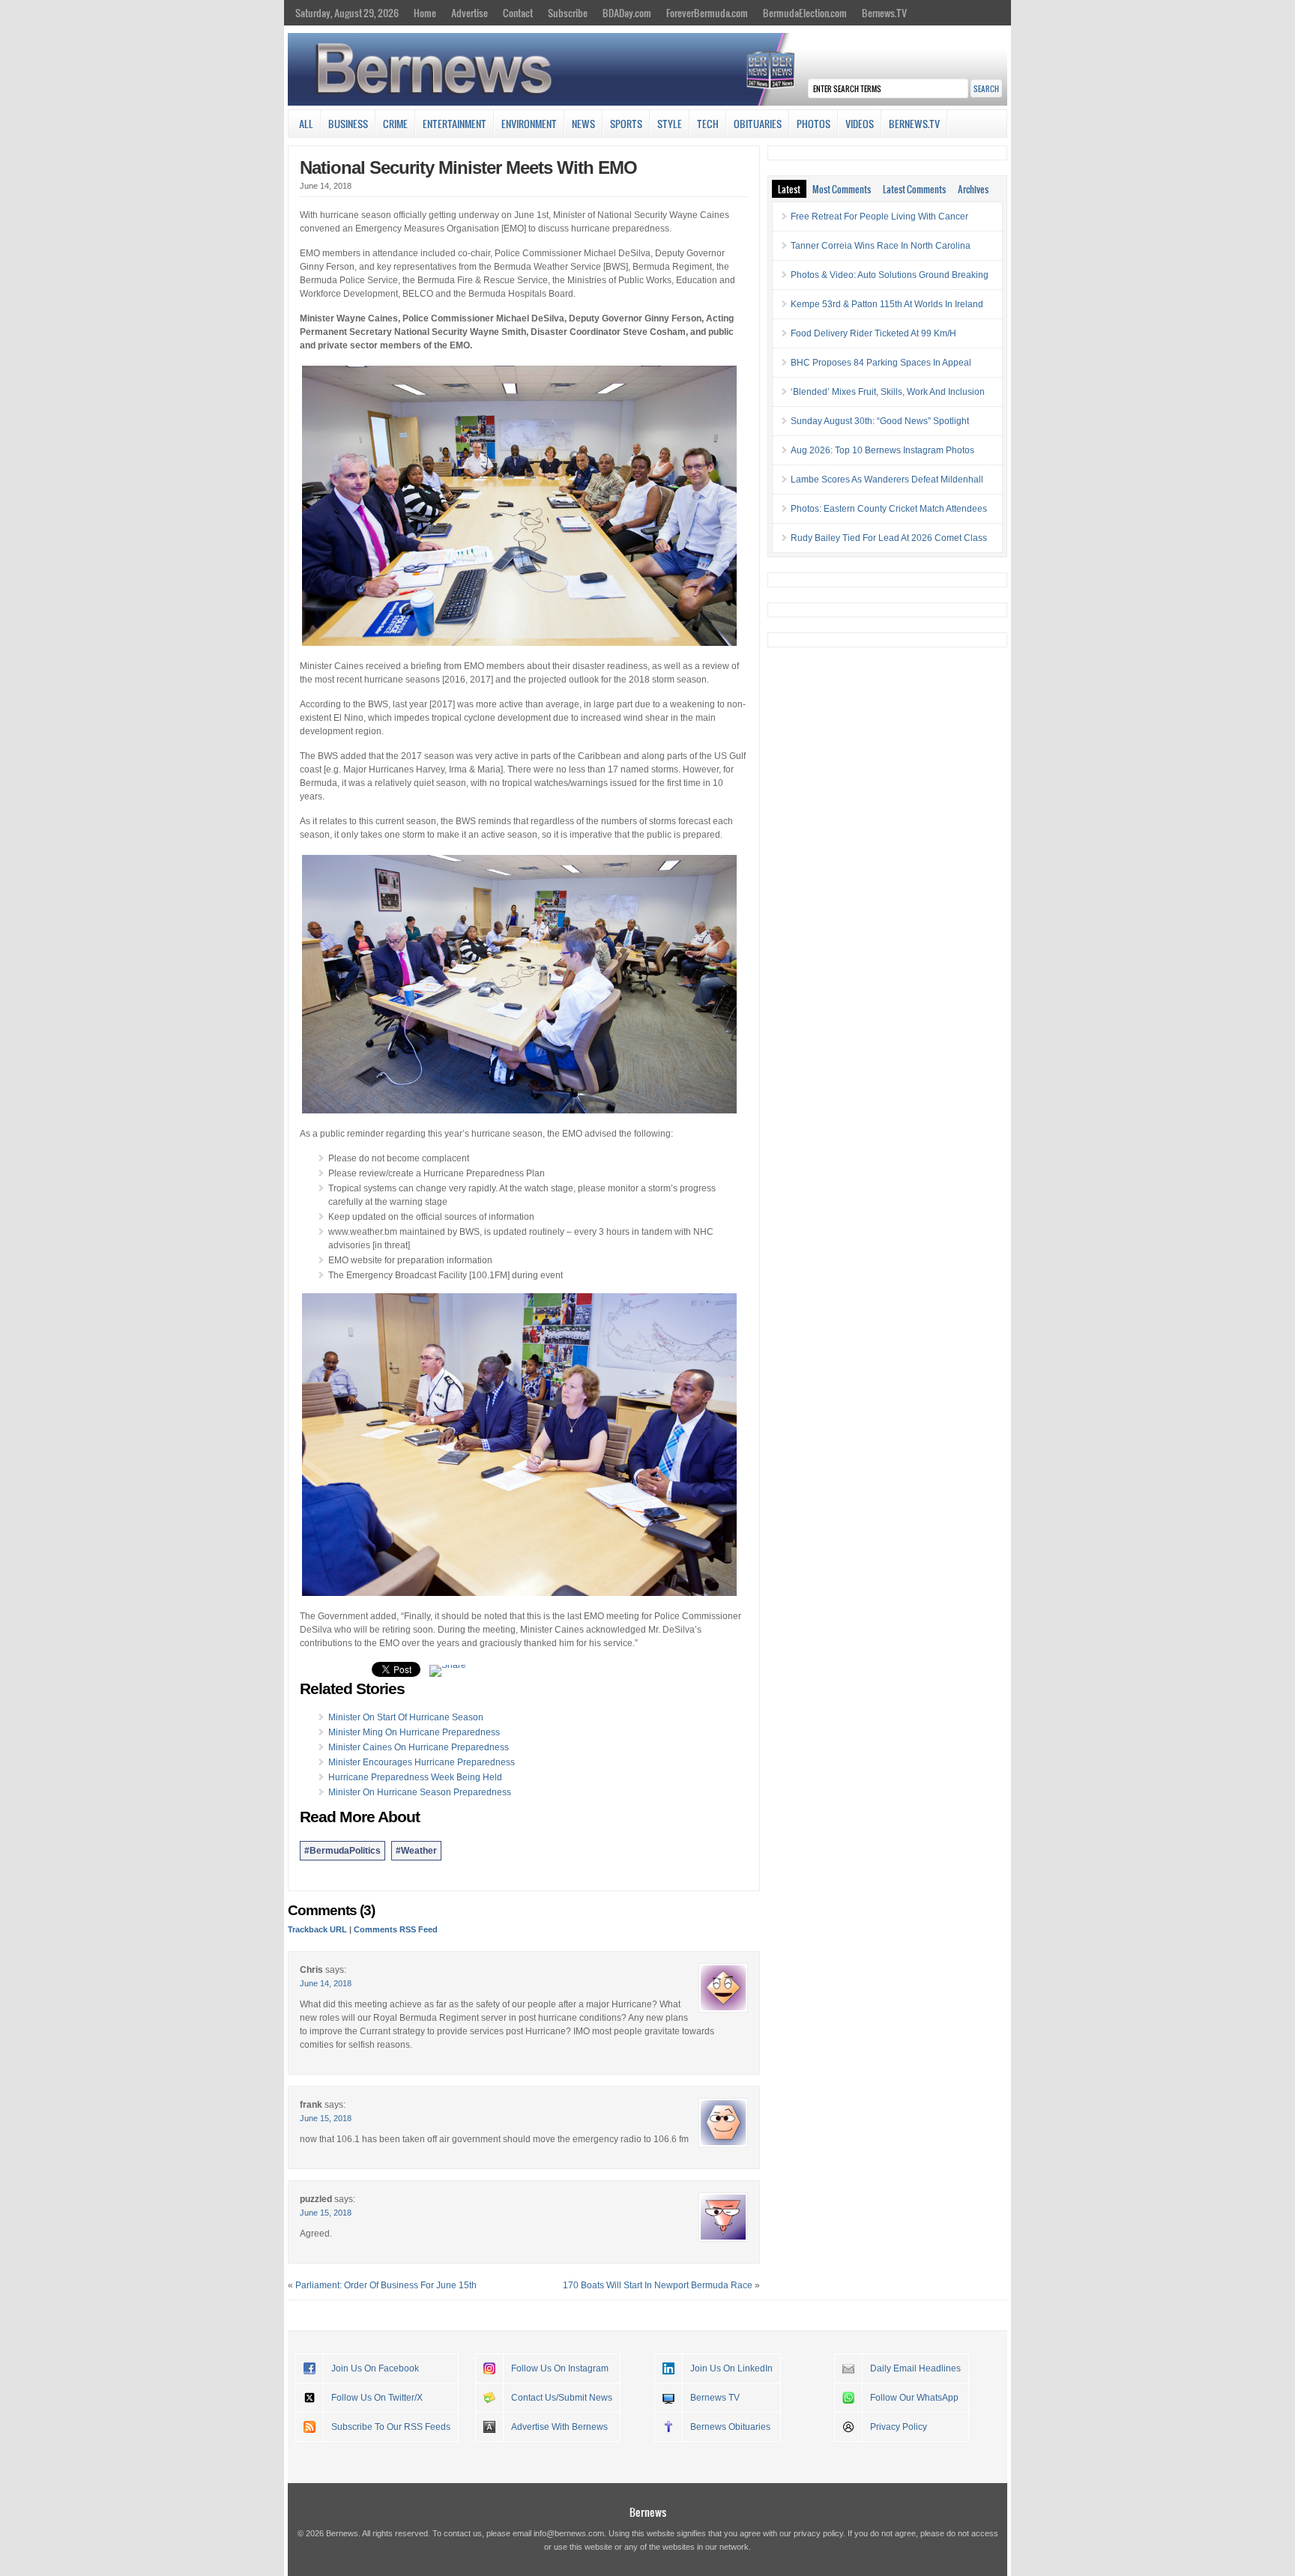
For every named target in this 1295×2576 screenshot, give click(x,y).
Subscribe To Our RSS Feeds (391, 2427)
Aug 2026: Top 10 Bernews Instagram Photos (882, 450)
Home (425, 13)
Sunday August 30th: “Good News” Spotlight (880, 421)
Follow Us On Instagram (560, 2368)
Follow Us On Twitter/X (377, 2398)
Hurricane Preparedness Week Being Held (415, 1777)
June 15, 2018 (326, 2118)
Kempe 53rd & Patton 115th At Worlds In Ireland (887, 304)
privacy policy (818, 2533)
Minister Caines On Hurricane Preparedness (419, 1747)
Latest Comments (914, 189)
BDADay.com (627, 13)
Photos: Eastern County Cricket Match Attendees (889, 509)
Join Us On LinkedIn (731, 2368)
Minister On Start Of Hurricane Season (406, 1717)
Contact (518, 13)
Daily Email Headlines (915, 2368)
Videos (860, 124)
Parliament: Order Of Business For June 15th (386, 2285)
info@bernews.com (569, 2533)
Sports (626, 124)
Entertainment (455, 124)
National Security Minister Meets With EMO (468, 167)
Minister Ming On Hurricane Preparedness (414, 1732)
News (583, 124)
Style (670, 124)
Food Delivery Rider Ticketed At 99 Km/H (873, 333)
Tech (708, 124)
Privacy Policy (899, 2427)
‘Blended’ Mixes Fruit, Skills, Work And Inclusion (888, 392)
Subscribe (568, 13)
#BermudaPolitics (342, 1851)
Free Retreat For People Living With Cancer (879, 217)
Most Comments (842, 189)
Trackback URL (317, 1929)
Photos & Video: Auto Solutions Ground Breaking (890, 275)
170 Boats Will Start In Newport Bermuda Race (658, 2285)
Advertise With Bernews (559, 2427)
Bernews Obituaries (730, 2427)
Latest (789, 189)
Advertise (470, 13)
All (306, 124)
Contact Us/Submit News (562, 2398)
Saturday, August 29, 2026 (347, 13)
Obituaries (758, 124)
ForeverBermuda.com (707, 13)
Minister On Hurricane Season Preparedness (420, 1792)
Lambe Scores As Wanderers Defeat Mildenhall (887, 480)
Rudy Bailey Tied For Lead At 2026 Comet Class (889, 538)
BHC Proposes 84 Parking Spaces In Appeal (881, 363)
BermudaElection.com (805, 13)
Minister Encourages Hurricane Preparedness (422, 1762)
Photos (813, 124)
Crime (395, 124)
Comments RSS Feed (396, 1929)
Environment (529, 124)
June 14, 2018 (326, 1983)
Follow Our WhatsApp (914, 2398)
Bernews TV (715, 2398)
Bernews (648, 2512)
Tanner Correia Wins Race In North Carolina (881, 246)
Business (348, 124)
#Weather (416, 1851)
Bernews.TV (884, 13)
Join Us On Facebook (375, 2368)
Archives (973, 189)
